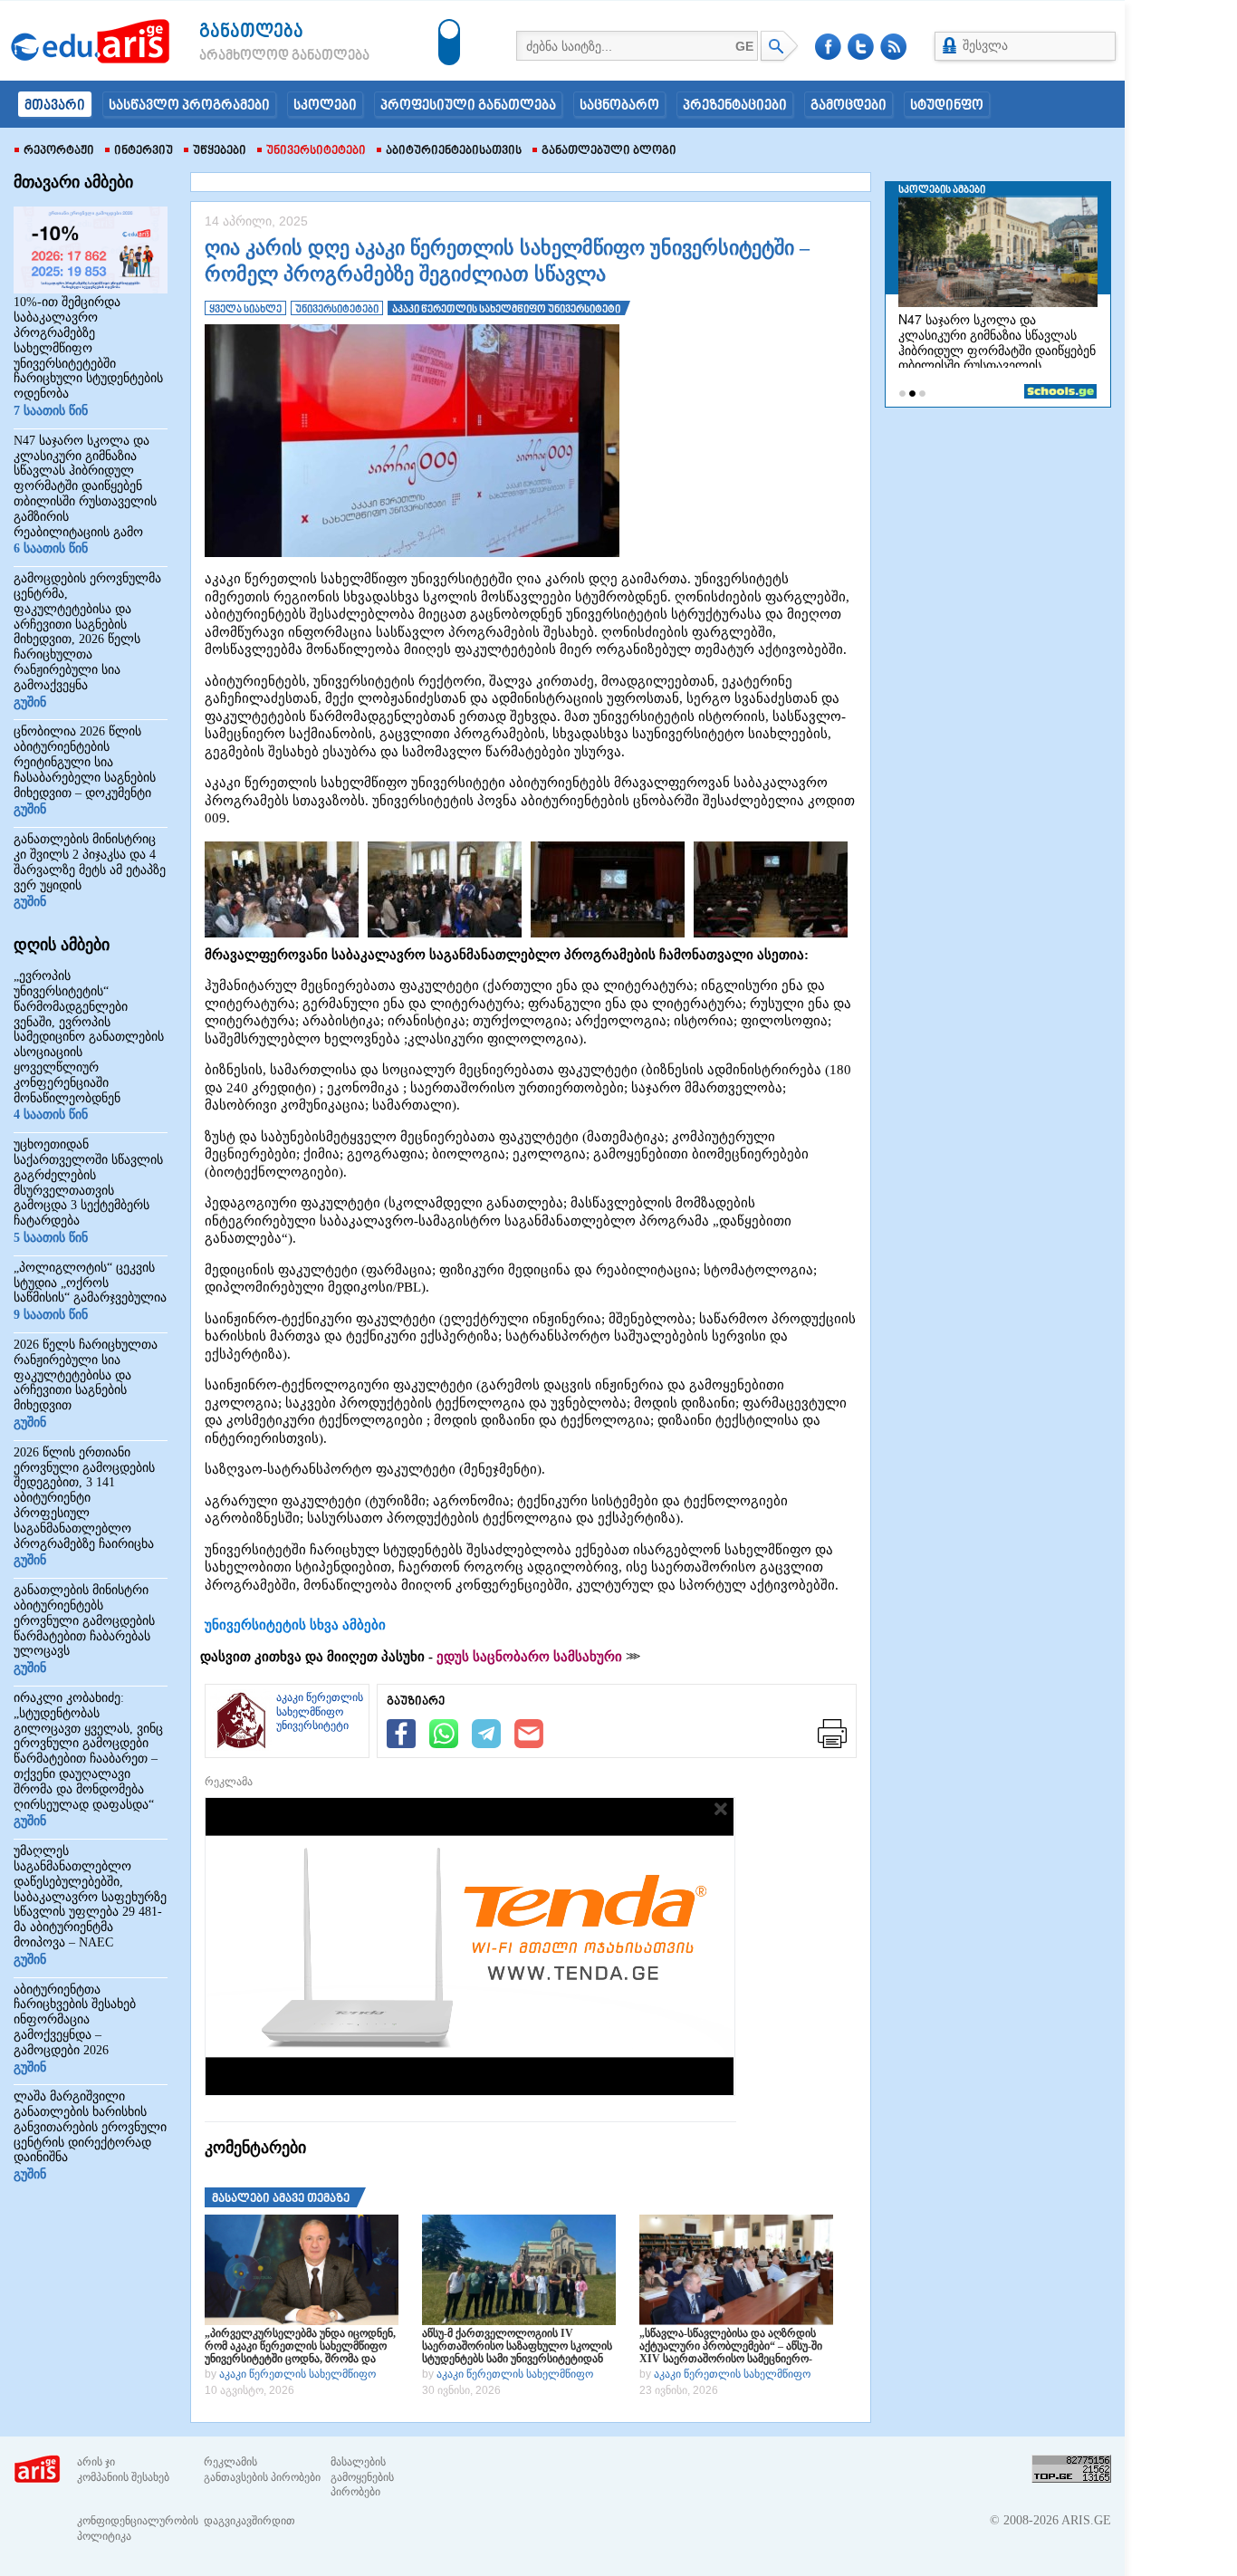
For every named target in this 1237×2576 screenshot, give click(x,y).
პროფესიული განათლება (468, 106)
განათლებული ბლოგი (609, 151)
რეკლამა (229, 1782)
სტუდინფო (947, 106)
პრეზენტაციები (735, 106)
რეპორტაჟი (59, 151)
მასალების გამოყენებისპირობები (362, 2477)
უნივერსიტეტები (316, 151)
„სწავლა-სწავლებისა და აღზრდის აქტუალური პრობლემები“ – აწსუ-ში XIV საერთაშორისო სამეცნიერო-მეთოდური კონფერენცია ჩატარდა (731, 2346)
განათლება (251, 32)
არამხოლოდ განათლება (257, 56)
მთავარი (55, 106)
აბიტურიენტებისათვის (454, 151)
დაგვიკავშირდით (249, 2521)
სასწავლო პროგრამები (189, 106)
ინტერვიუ (144, 151)
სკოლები (325, 106)
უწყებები (220, 151)
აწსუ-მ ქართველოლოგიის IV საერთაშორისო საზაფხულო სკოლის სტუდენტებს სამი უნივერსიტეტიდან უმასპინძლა (517, 2346)
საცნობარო (619, 106)
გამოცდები (849, 106)
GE (744, 46)
